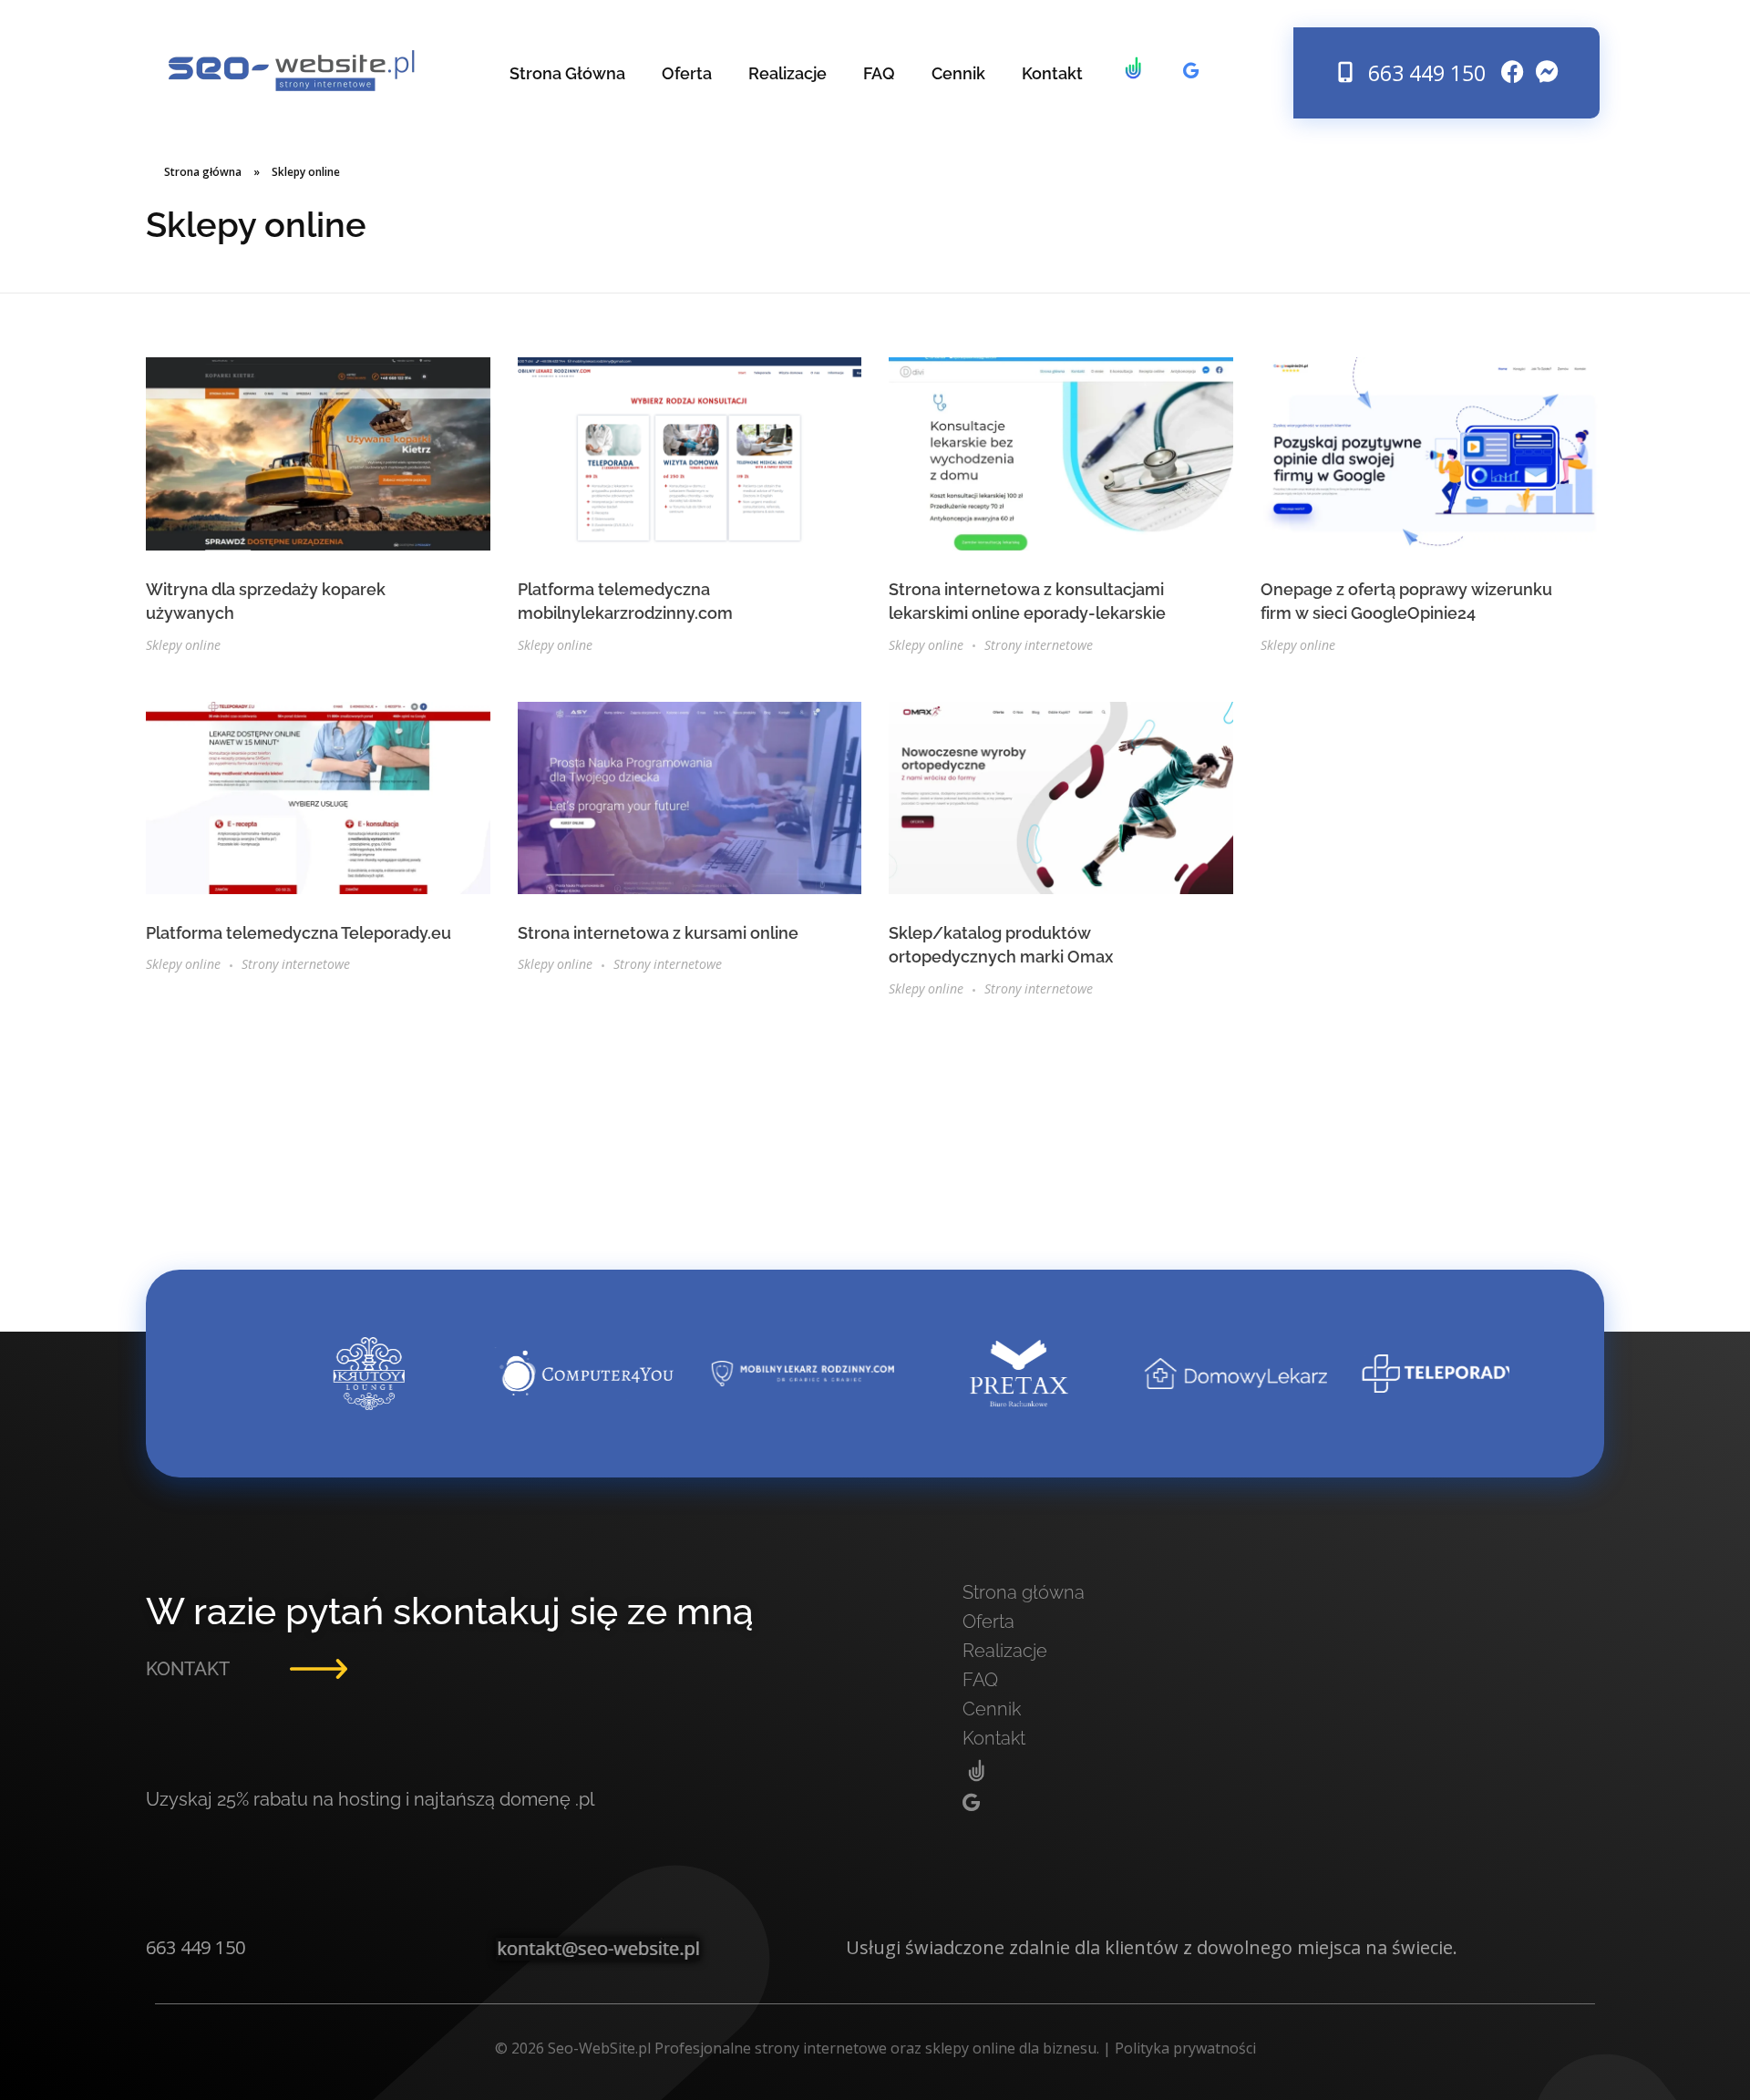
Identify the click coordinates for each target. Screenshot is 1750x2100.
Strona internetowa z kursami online (658, 933)
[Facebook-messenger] (1548, 72)
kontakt (188, 1669)
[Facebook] (1513, 72)
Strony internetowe (1039, 645)
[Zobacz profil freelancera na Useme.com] (1133, 73)
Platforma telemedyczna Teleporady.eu (299, 933)
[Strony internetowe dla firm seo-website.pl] (292, 71)
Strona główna (203, 172)
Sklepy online (183, 645)
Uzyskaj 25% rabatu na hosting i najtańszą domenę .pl (370, 1799)
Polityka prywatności (1185, 2048)
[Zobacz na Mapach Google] (1191, 71)
